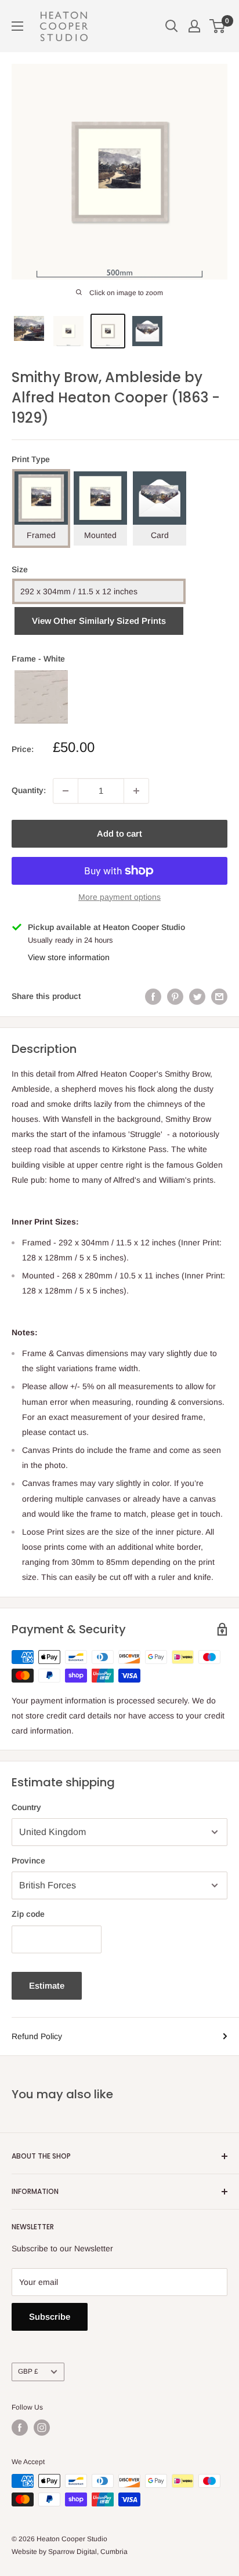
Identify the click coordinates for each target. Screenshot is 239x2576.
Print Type (31, 459)
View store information (69, 957)
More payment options (119, 897)
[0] (218, 26)
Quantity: (29, 790)
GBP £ (28, 2371)
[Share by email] (219, 996)
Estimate (47, 1985)
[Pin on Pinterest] (175, 996)
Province (28, 1861)
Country (26, 1807)
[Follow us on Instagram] (42, 2428)
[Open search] (172, 26)
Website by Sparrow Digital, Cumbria (70, 2552)
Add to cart (119, 833)
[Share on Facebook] (153, 996)
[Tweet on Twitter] (197, 996)
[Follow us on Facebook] (20, 2428)
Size (20, 569)
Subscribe (50, 2317)
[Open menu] (17, 26)
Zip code (28, 1914)
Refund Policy (37, 2036)
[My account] (194, 26)
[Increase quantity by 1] (136, 791)
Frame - (38, 659)
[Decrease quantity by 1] (66, 791)
